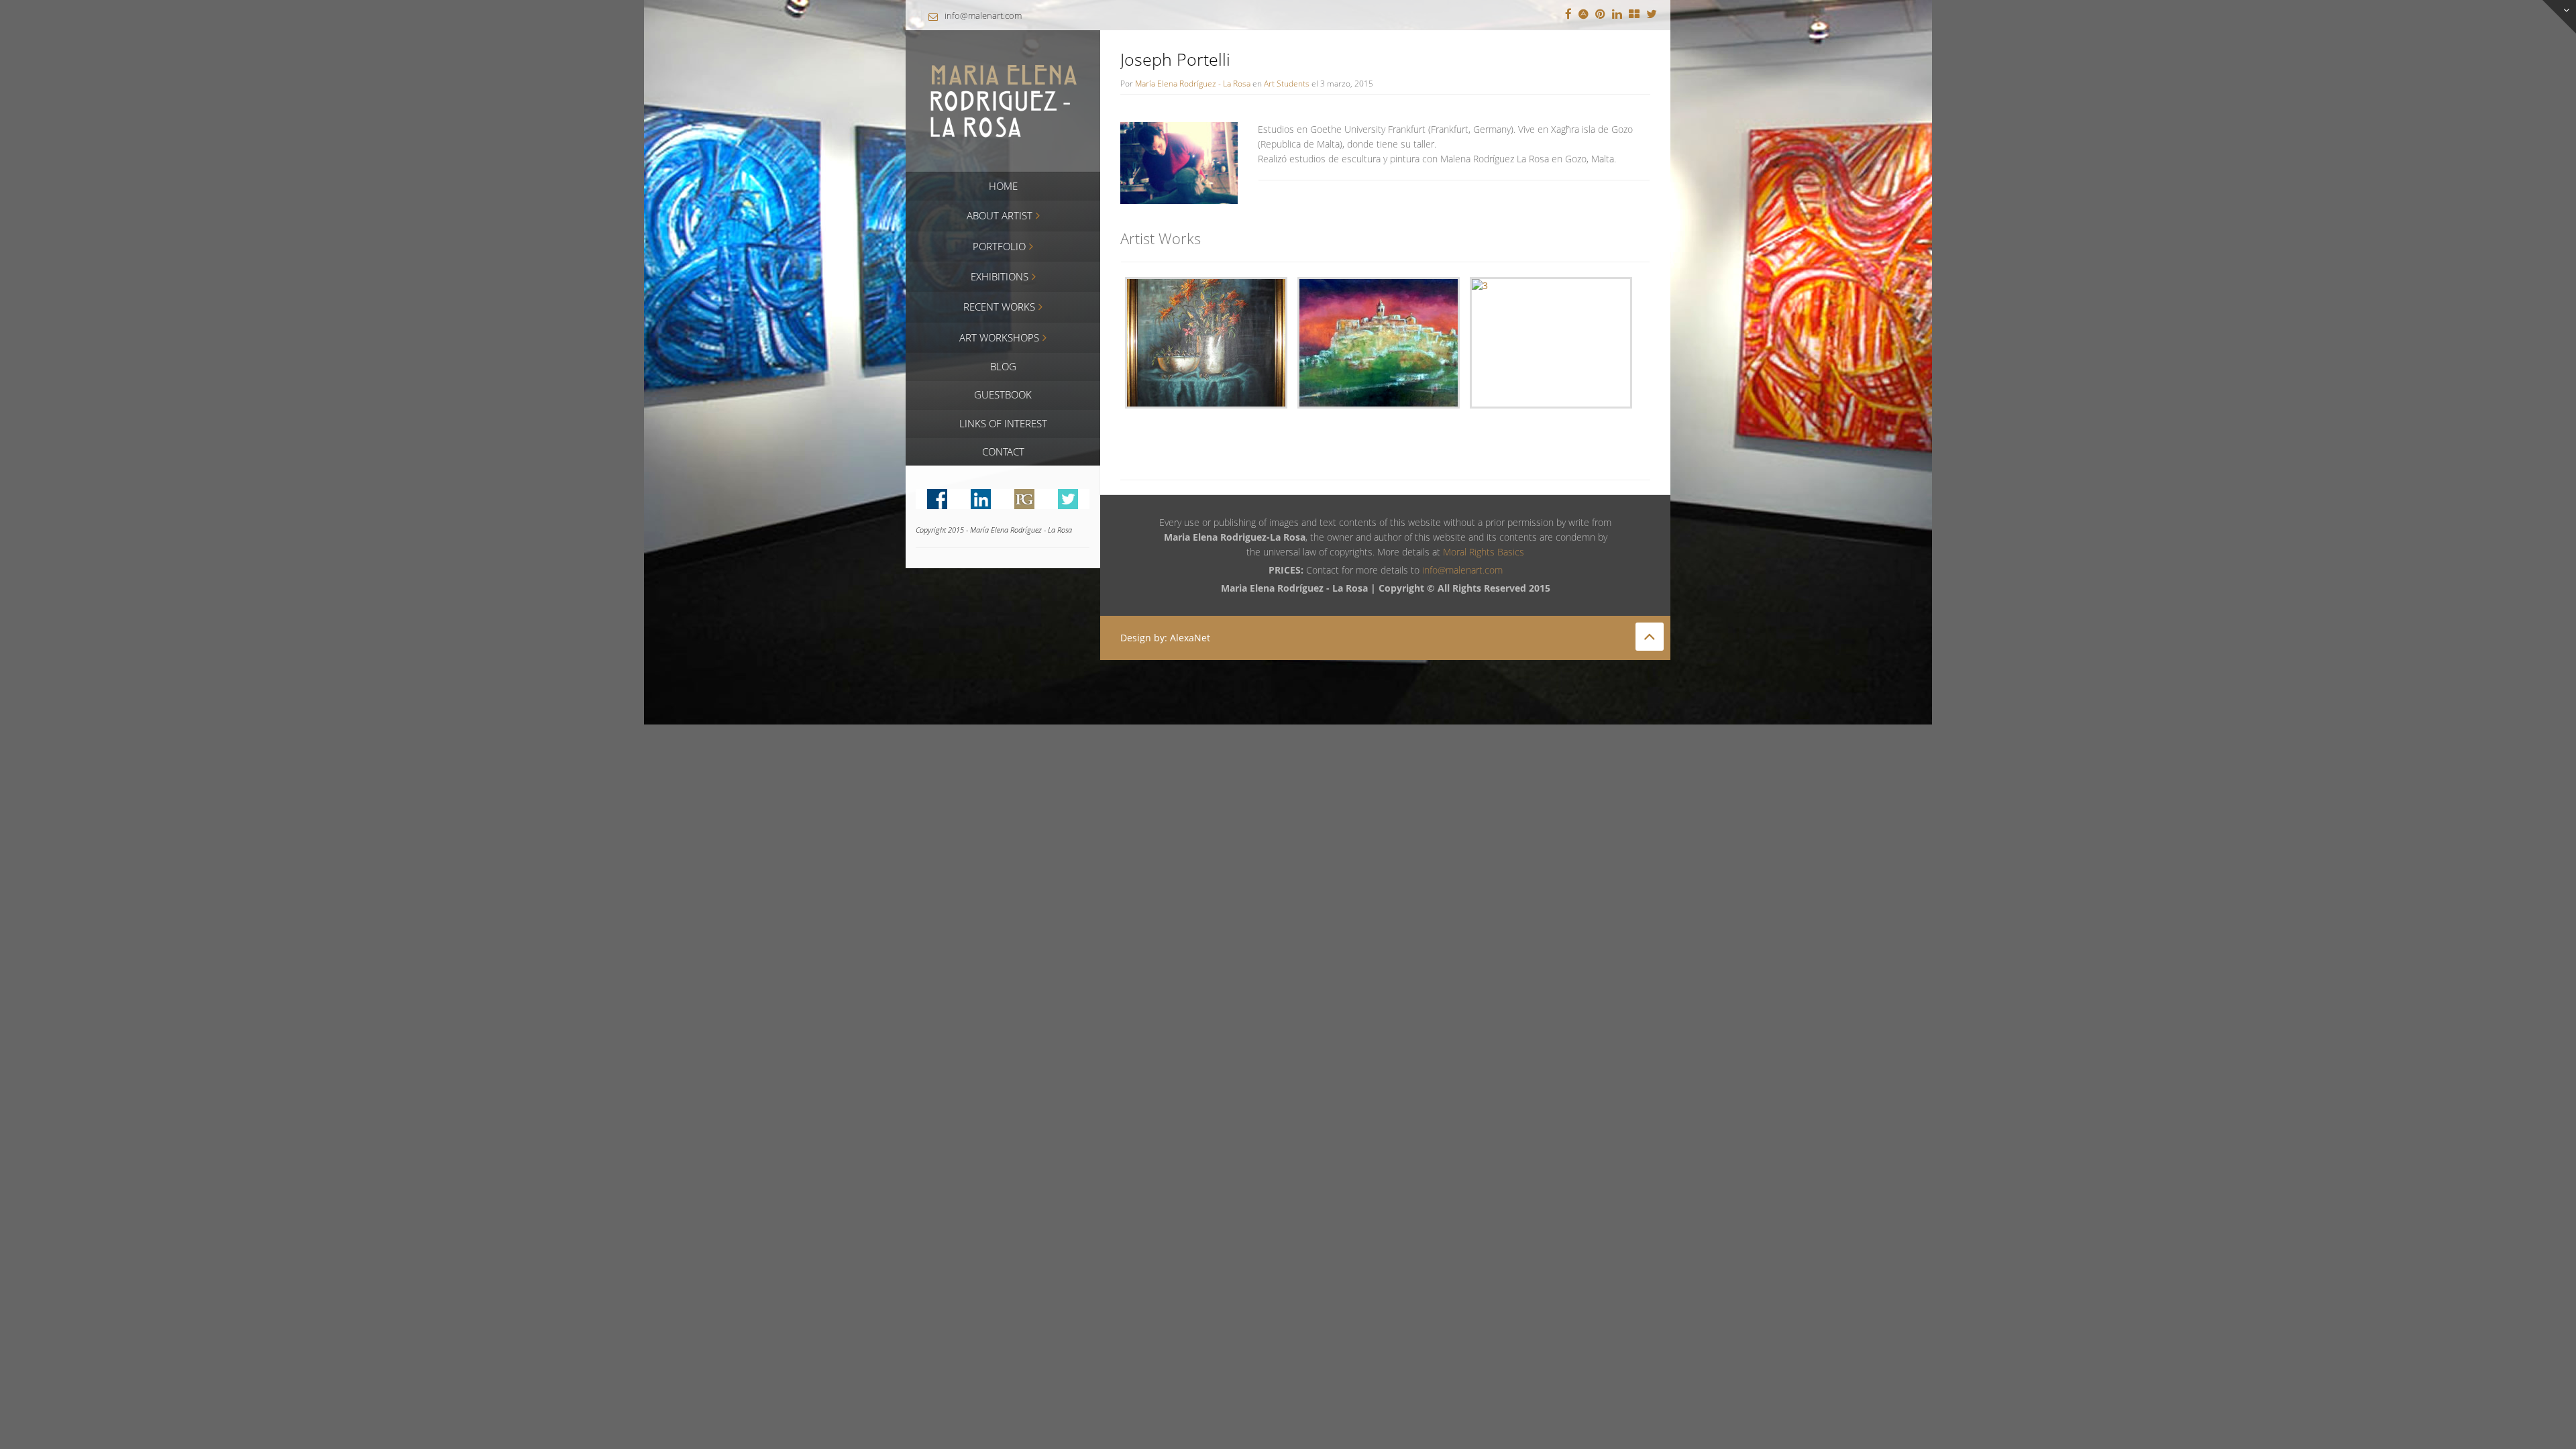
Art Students (1287, 83)
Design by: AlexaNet (1165, 638)
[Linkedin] (1617, 15)
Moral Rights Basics (1484, 552)
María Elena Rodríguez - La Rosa (1193, 83)
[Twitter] (1652, 15)
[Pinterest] (1600, 15)
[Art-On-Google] (1584, 15)
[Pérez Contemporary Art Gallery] (1634, 15)
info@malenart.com (983, 15)
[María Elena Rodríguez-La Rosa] (1003, 100)
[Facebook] (1568, 15)
